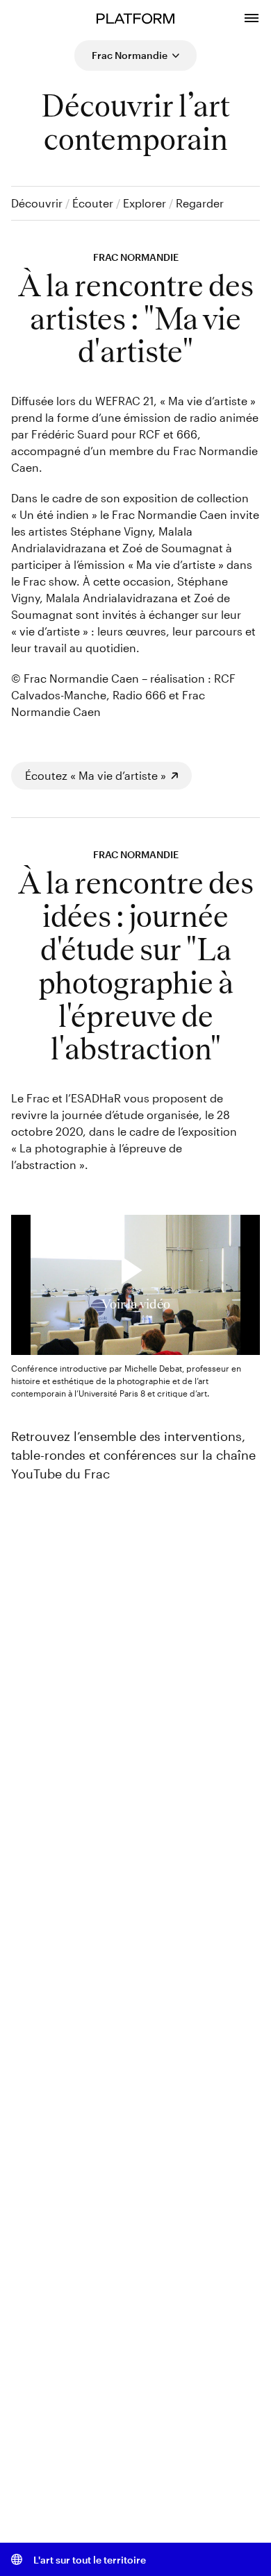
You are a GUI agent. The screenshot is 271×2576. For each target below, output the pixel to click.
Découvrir (37, 203)
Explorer (145, 203)
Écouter (93, 203)
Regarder (200, 203)
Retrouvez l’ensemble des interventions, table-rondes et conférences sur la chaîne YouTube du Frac (133, 1455)
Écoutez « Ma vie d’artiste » (96, 775)
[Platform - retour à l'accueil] (135, 17)
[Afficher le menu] (252, 16)
